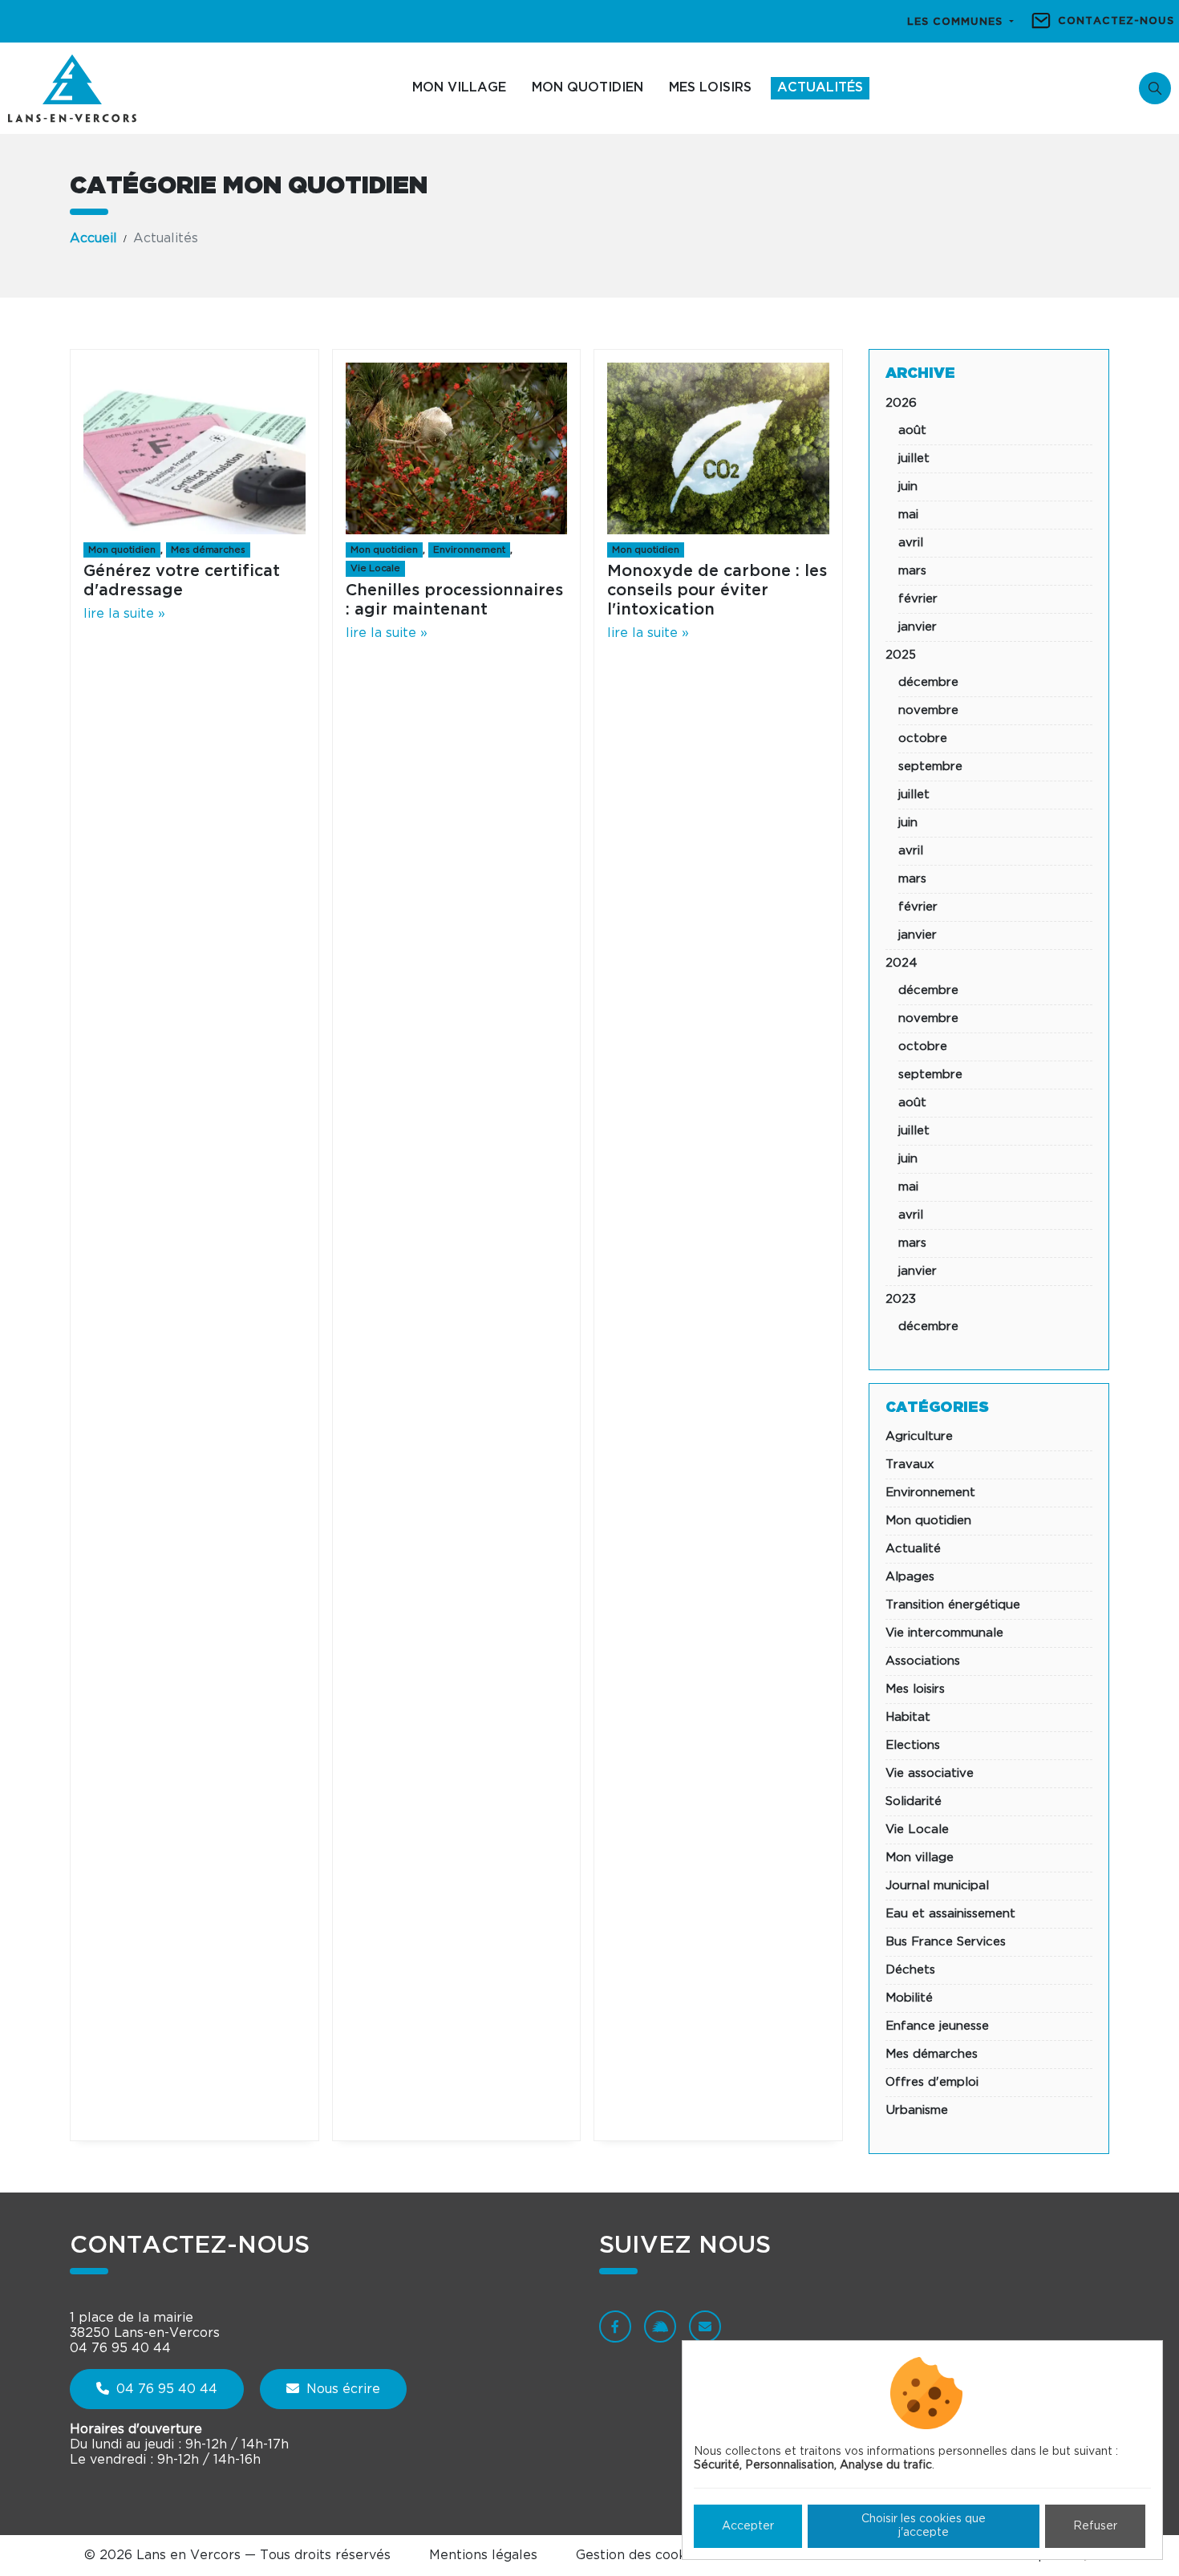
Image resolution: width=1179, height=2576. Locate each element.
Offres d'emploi (932, 2082)
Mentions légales (483, 2555)
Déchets (910, 1970)
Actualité (913, 1549)
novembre (928, 710)
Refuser (1095, 2526)
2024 (901, 963)
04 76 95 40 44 (165, 2389)
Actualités (820, 87)
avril (911, 543)
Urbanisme (917, 2110)
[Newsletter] (705, 2327)
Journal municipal (937, 1886)
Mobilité (909, 1998)
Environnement (469, 550)
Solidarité (914, 1801)
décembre (928, 682)
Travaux (910, 1464)
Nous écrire (341, 2389)
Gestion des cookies (640, 2555)
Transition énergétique (953, 1605)
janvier (918, 627)
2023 (901, 1299)
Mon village (459, 87)
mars (912, 571)
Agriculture (919, 1436)
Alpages (910, 1577)
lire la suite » (124, 614)
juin (908, 487)
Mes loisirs (710, 87)
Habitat (908, 1717)
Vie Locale (375, 568)
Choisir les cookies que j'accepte (924, 2526)
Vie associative (930, 1773)
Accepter (748, 2526)
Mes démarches (208, 550)
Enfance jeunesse (937, 2026)
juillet (914, 458)
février (918, 599)
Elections (913, 1745)
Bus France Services (946, 1942)
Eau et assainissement (950, 1914)
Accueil (93, 238)
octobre (923, 738)
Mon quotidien (587, 87)
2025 (901, 655)
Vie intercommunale (944, 1633)
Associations (923, 1661)
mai (908, 515)
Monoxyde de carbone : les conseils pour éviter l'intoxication (717, 590)
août (912, 430)
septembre (930, 767)
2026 (901, 403)
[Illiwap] (660, 2327)
